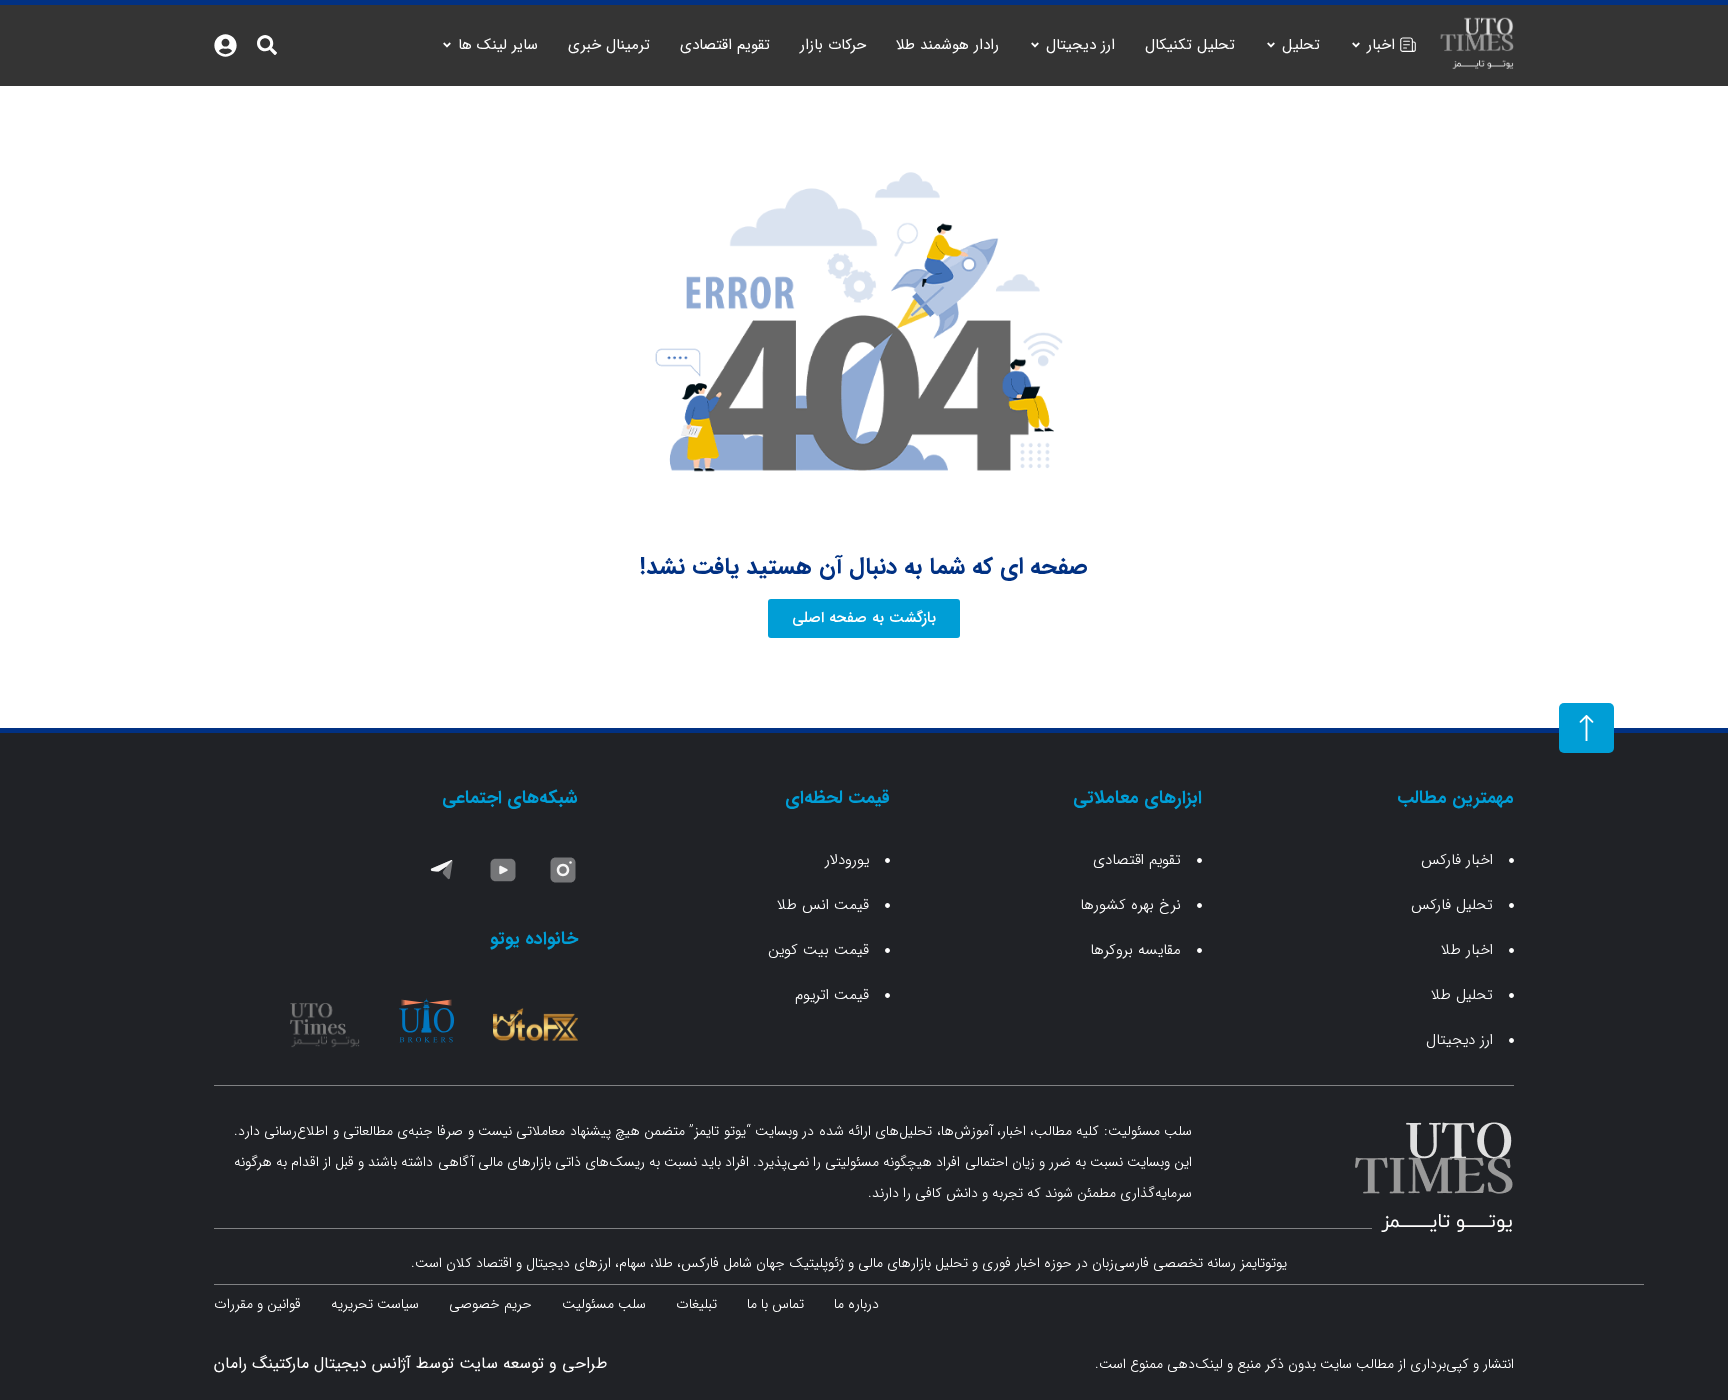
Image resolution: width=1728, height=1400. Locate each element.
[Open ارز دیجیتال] (1035, 45)
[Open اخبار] (1356, 45)
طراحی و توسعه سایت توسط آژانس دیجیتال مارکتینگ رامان (410, 1363)
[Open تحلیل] (1271, 45)
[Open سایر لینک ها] (447, 45)
